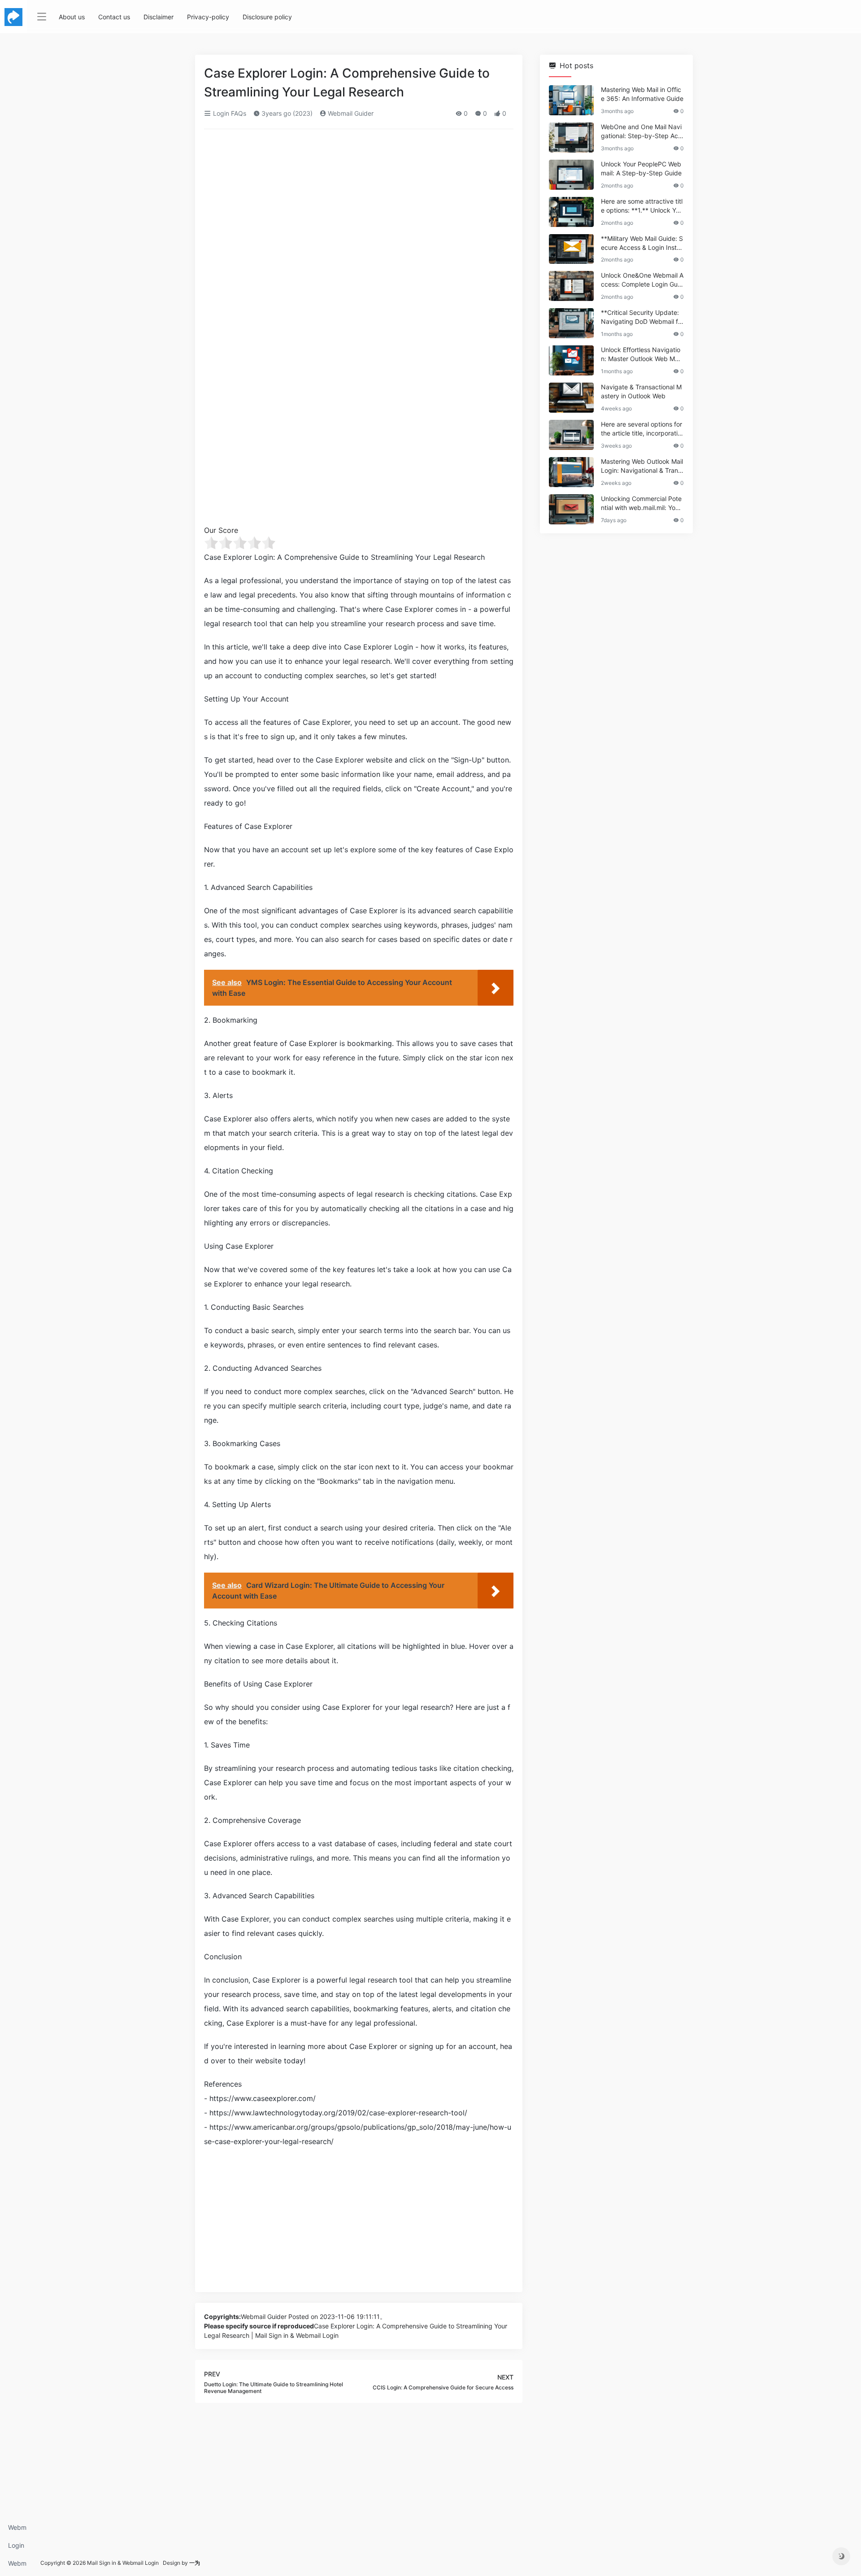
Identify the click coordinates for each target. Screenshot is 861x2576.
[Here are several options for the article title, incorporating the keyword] (571, 435)
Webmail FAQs (17, 2566)
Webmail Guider (350, 113)
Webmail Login (17, 2530)
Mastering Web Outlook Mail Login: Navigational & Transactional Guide (642, 466)
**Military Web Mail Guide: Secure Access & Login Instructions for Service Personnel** (642, 243)
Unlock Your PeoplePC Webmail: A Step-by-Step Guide (641, 168)
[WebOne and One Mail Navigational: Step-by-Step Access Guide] (571, 137)
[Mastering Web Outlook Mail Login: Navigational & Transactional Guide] (571, 472)
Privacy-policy (208, 17)
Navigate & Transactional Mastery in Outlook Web (641, 391)
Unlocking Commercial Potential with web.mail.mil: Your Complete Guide (641, 503)
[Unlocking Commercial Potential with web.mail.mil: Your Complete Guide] (571, 509)
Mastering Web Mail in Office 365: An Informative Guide (642, 94)
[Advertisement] (359, 203)
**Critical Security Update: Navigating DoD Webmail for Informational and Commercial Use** (642, 317)
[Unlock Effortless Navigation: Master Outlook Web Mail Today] (571, 360)
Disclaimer (159, 17)
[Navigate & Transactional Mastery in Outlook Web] (571, 398)
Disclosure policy (267, 17)
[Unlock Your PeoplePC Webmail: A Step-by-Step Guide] (571, 175)
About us (72, 17)
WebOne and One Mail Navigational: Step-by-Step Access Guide (641, 132)
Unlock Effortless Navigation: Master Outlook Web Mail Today (641, 355)
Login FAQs (16, 2548)
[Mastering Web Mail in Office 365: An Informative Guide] (571, 100)
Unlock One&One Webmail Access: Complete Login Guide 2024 (642, 280)
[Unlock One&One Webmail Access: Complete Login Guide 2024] (571, 286)
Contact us (114, 17)
